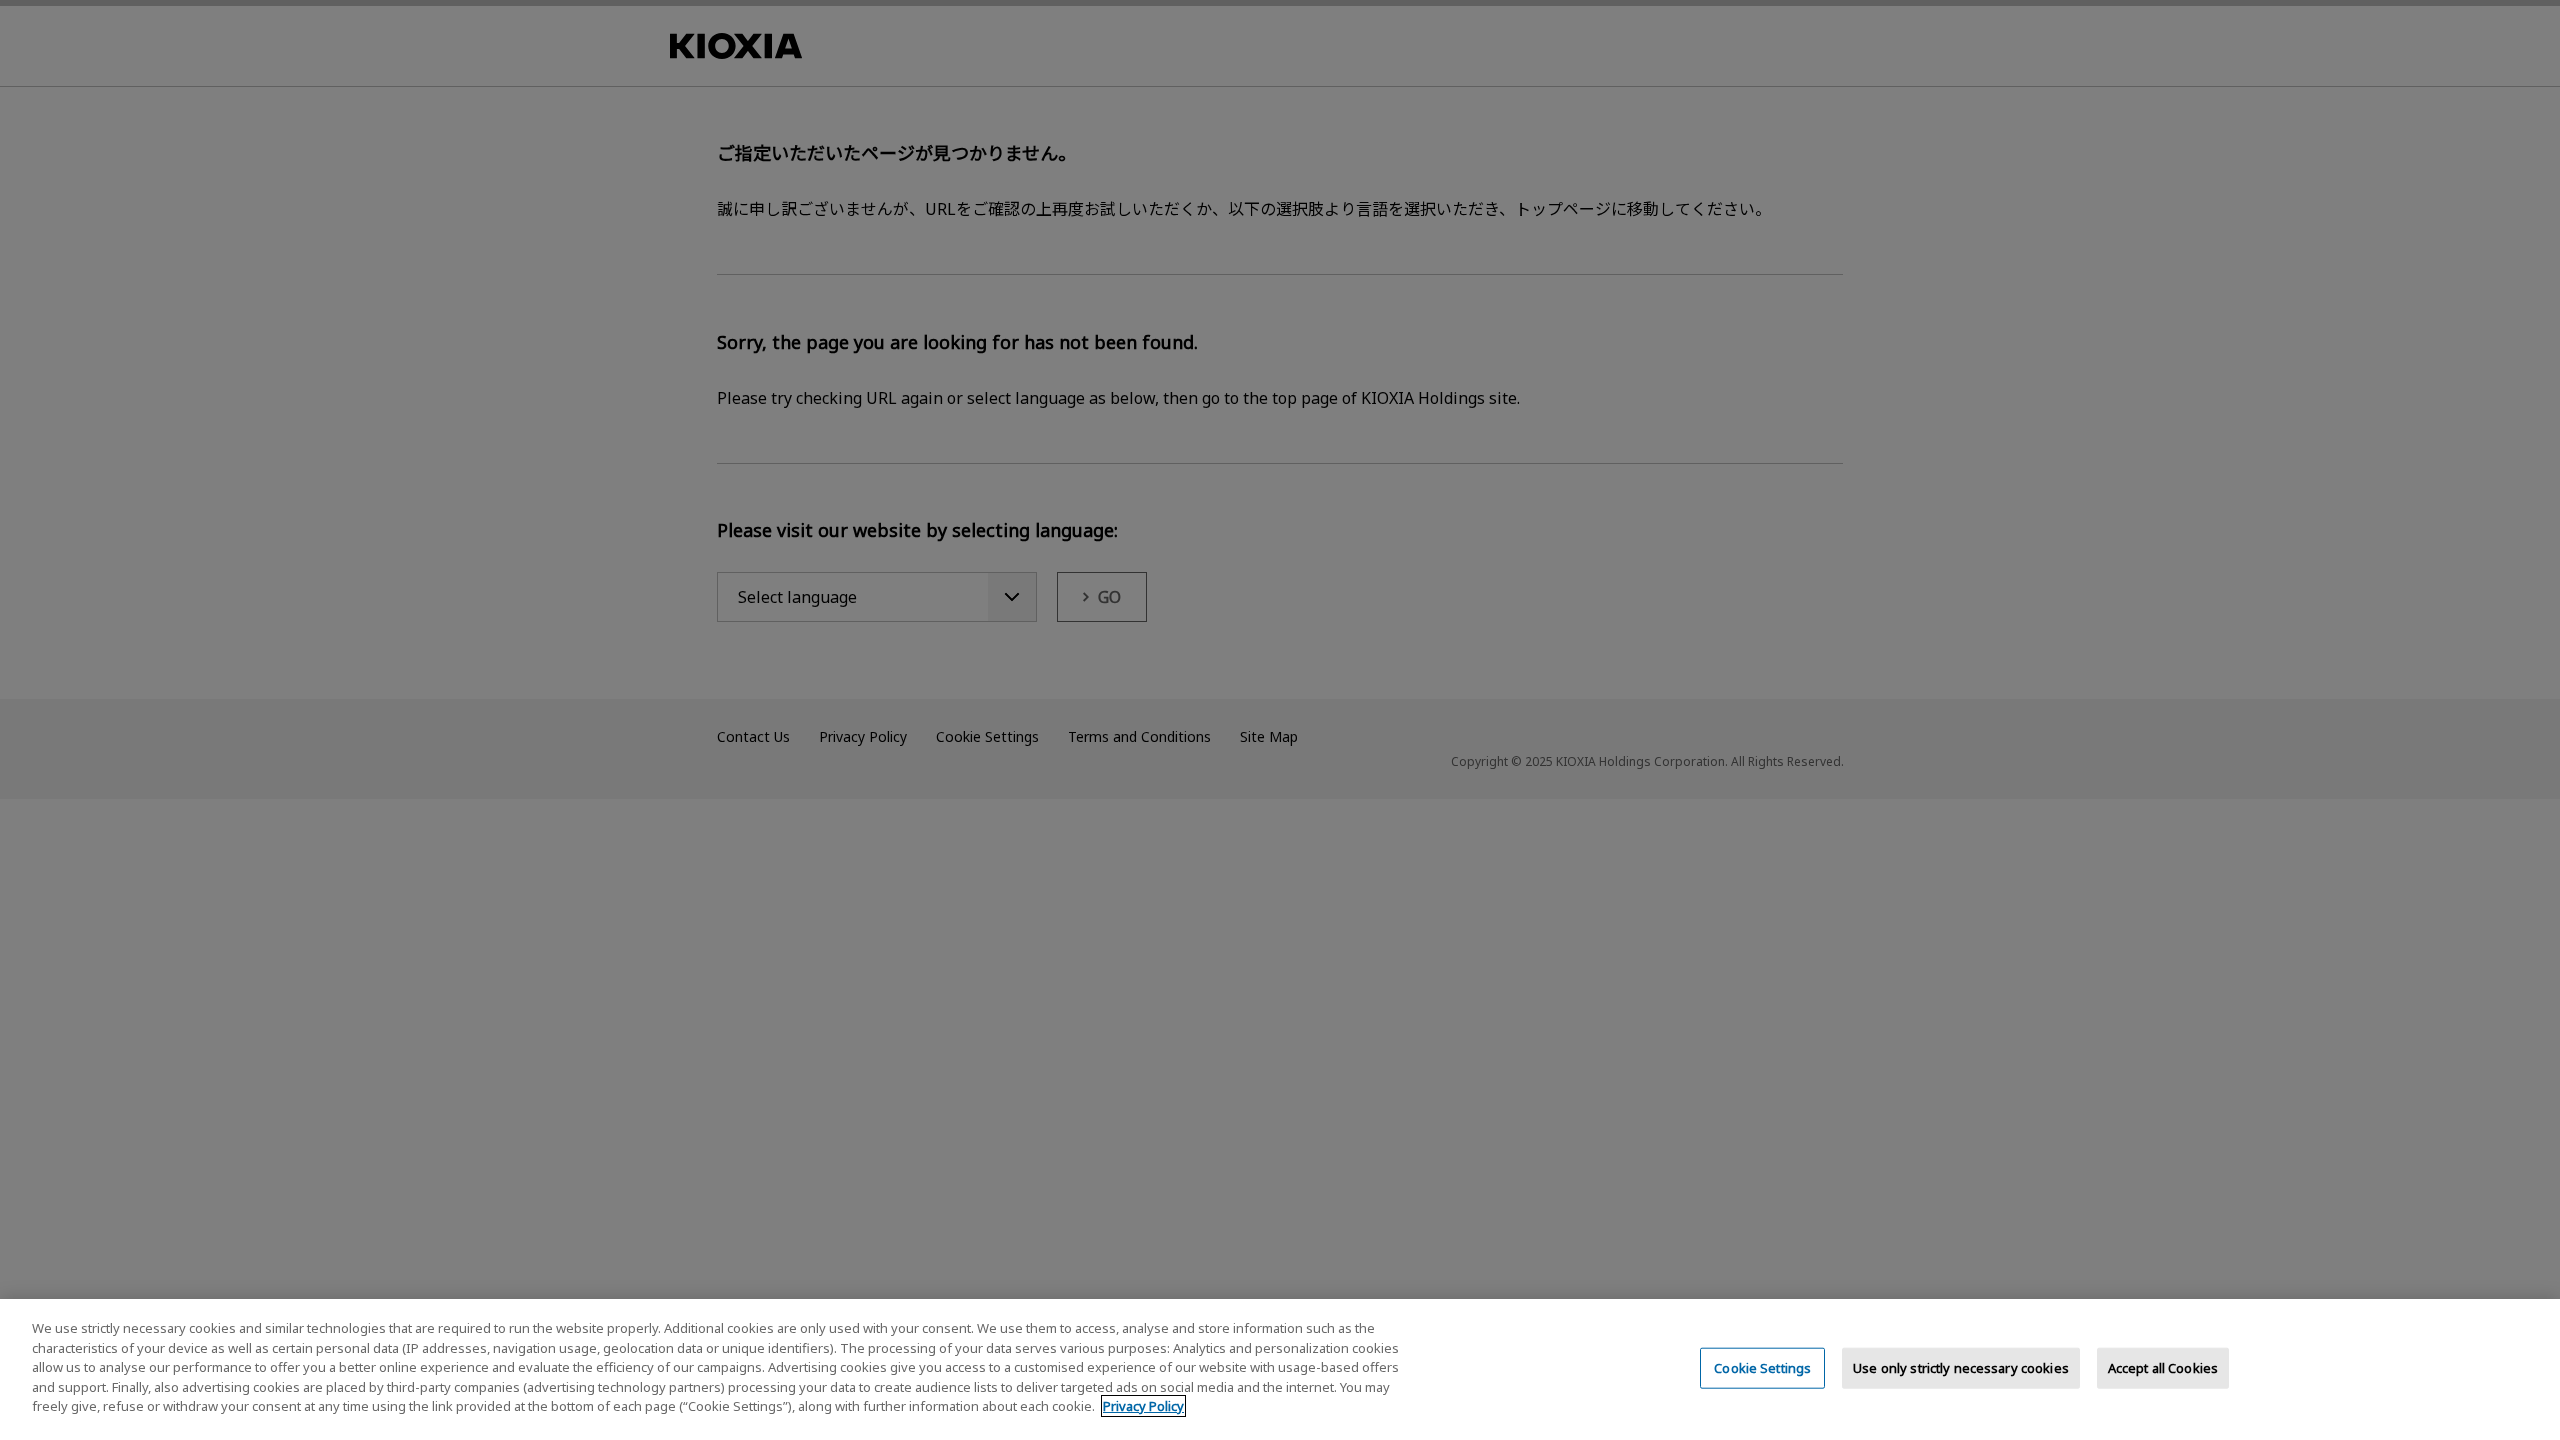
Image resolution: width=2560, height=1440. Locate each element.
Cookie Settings (1762, 1367)
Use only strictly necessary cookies (1961, 1367)
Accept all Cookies (2163, 1367)
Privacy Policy (1143, 1406)
